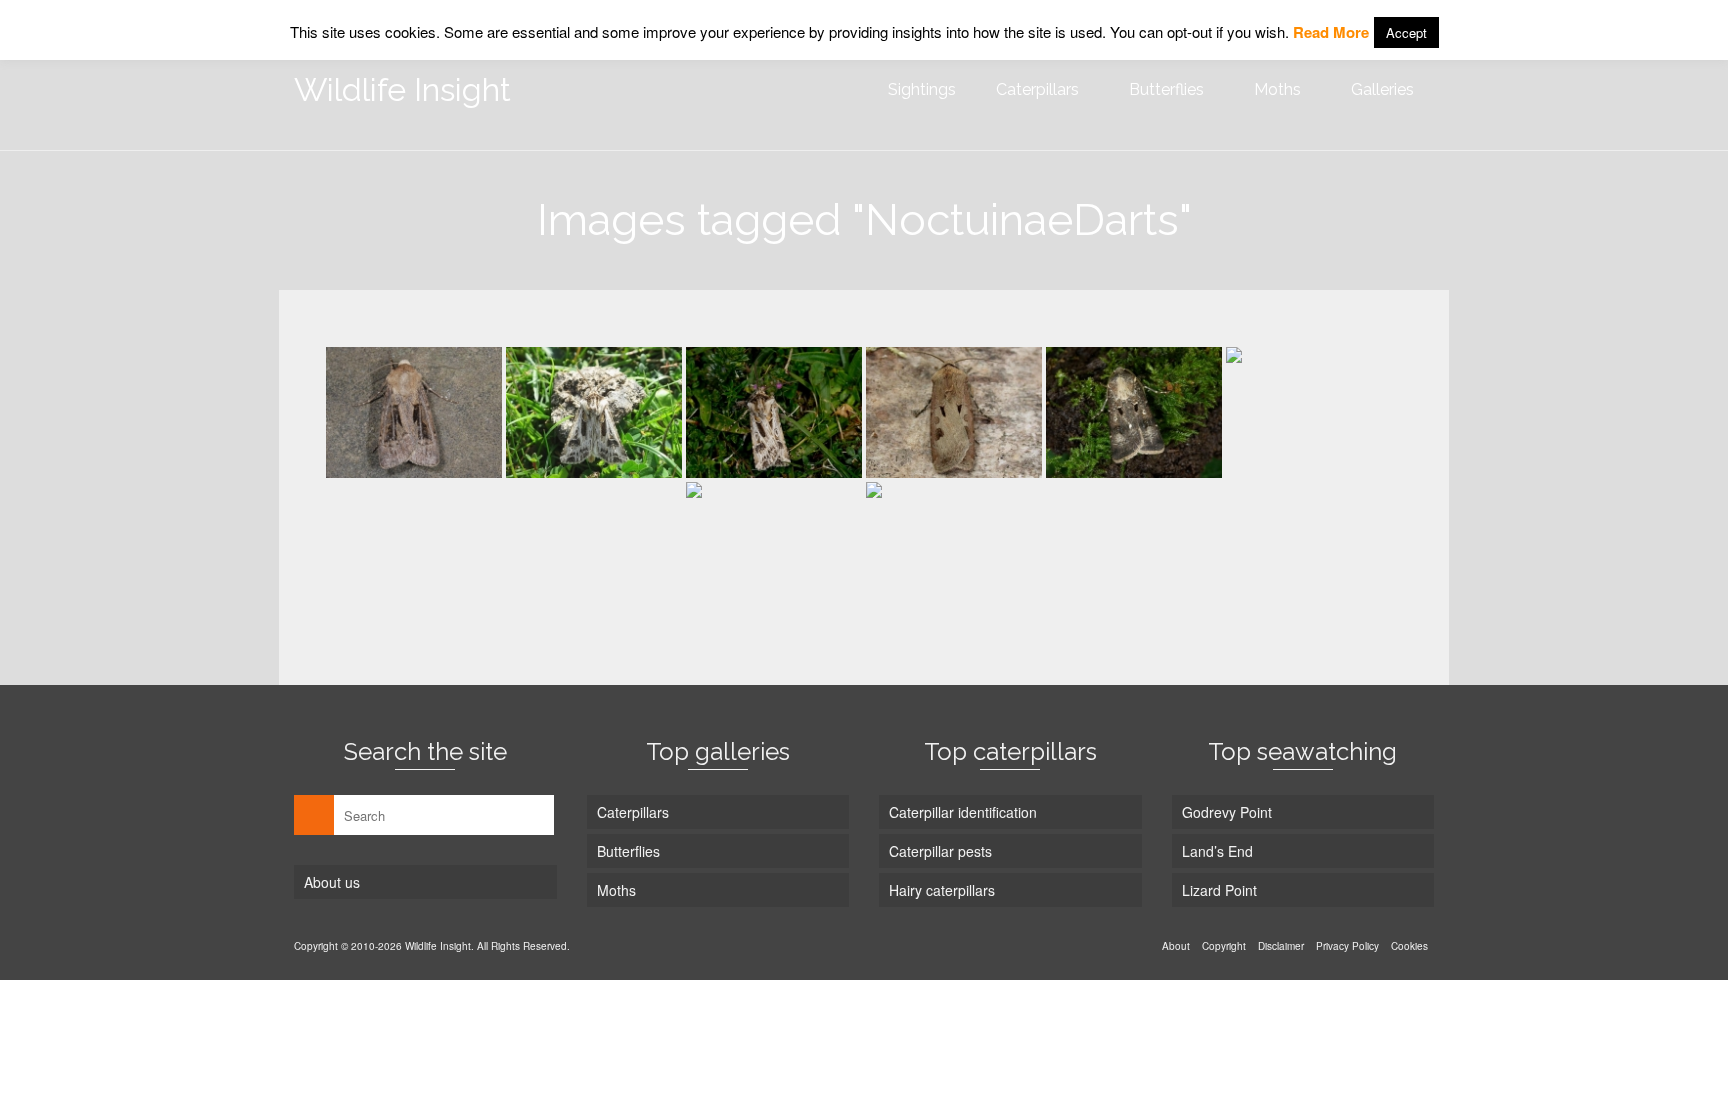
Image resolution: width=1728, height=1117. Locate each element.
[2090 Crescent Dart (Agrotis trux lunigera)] (1134, 412)
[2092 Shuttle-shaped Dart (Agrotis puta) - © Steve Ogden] (774, 547)
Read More (1331, 32)
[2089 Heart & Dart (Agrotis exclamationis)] (954, 412)
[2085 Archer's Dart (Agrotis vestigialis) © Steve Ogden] (594, 412)
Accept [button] (1406, 32)
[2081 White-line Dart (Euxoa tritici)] (414, 412)
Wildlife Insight (402, 89)
